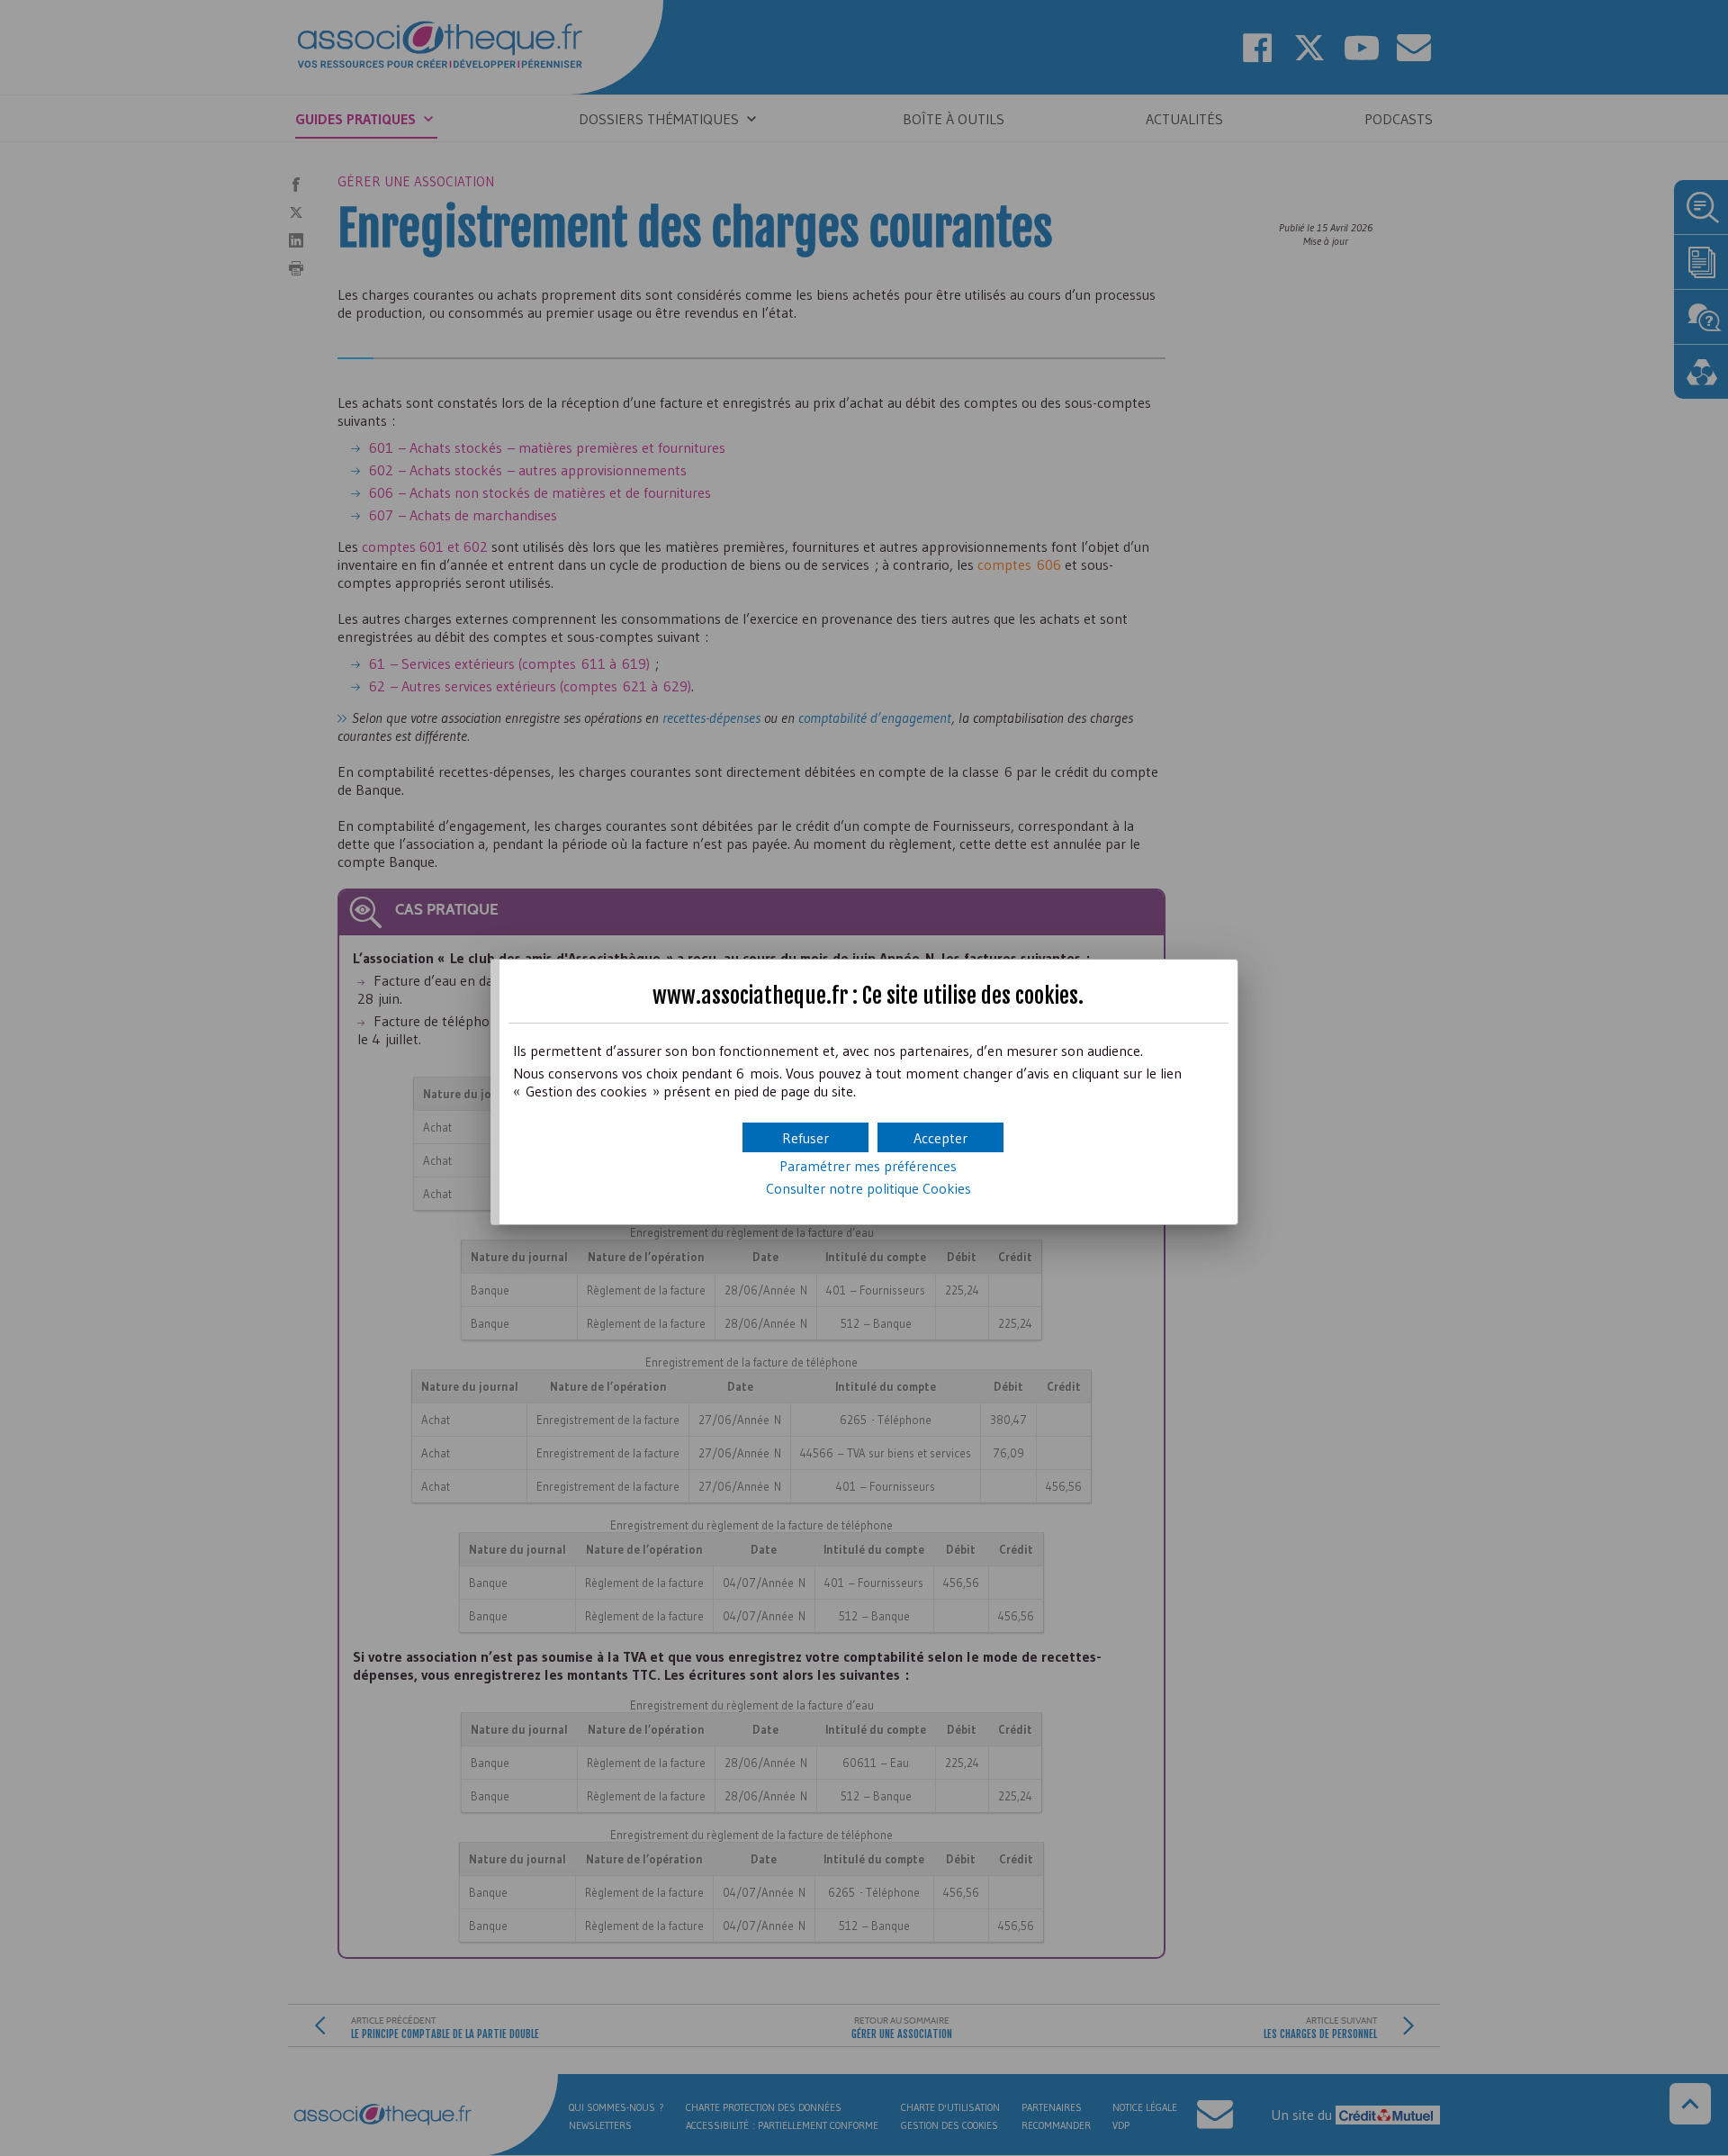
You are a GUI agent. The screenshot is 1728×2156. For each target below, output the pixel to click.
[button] (940, 1137)
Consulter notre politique (868, 1188)
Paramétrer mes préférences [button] (868, 1166)
